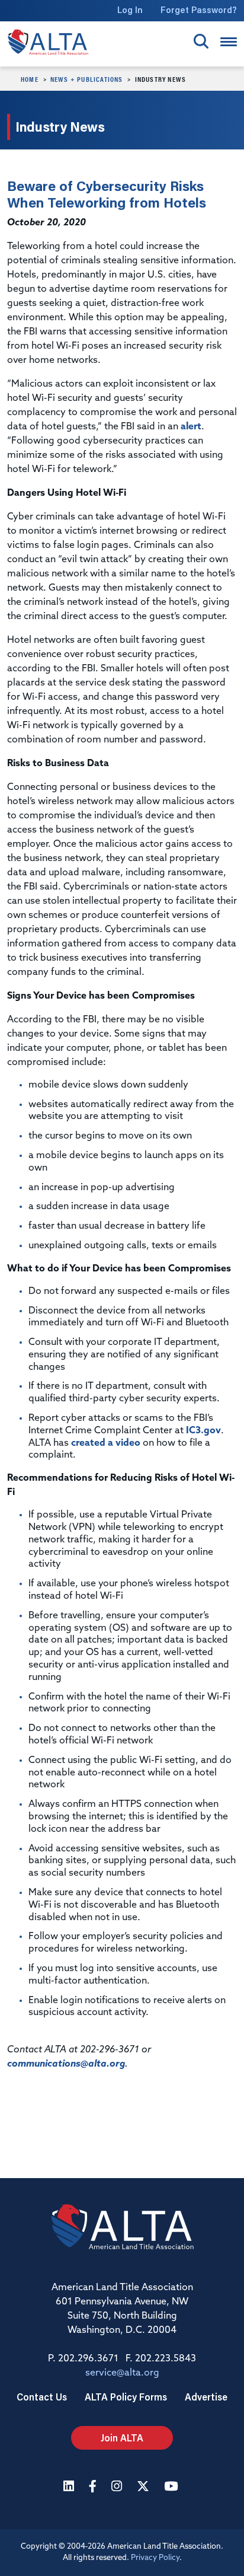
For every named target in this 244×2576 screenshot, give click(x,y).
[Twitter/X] (145, 2487)
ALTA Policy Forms (126, 2397)
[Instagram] (118, 2487)
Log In (130, 10)
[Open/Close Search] (201, 41)
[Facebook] (94, 2487)
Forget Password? (199, 10)
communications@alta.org (66, 2064)
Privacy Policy (155, 2558)
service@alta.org (122, 2373)
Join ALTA (122, 2438)
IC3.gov (203, 1431)
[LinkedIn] (70, 2487)
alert (191, 427)
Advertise (206, 2397)
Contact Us (42, 2397)
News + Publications (87, 79)
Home (30, 79)
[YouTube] (172, 2487)
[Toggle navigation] (229, 42)
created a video (106, 1443)
